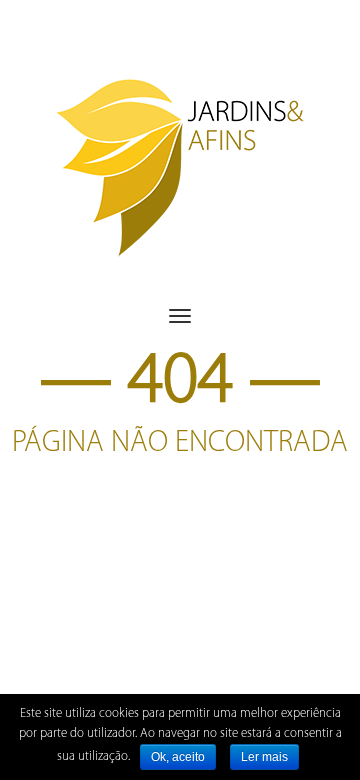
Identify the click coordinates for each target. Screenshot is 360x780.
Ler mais (264, 757)
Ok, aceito (178, 757)
